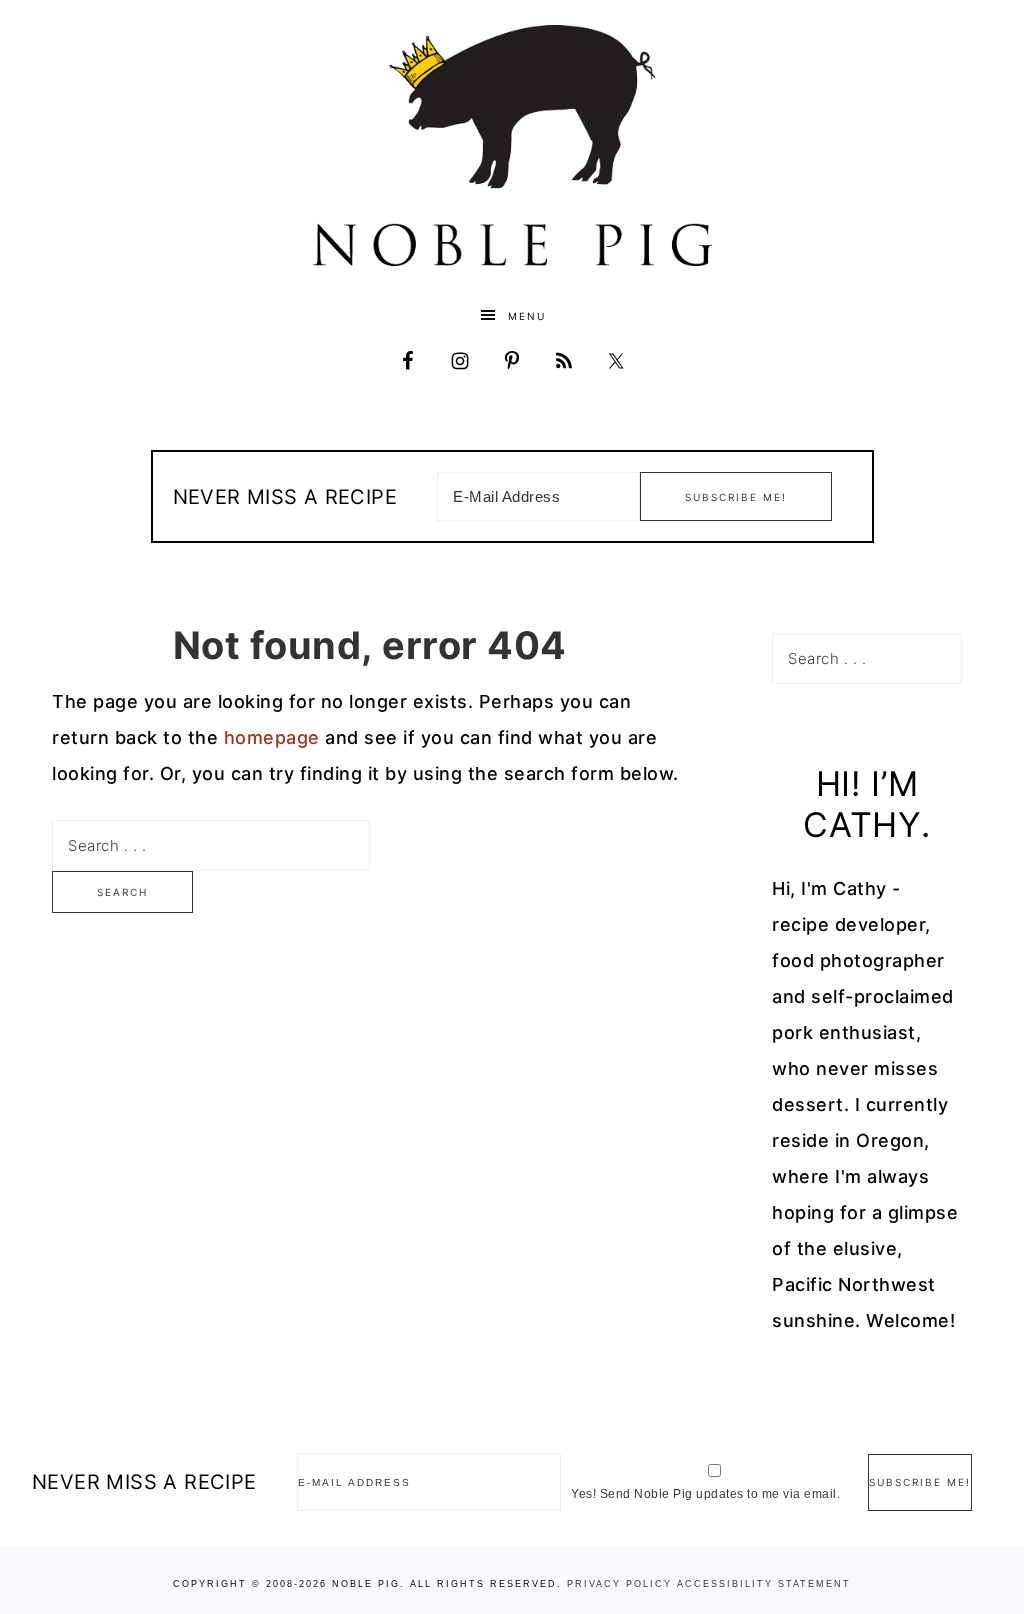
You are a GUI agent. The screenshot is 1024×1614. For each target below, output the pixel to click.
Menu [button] (527, 316)
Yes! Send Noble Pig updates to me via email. (705, 1494)
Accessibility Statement (764, 1584)
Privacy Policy (619, 1584)
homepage (272, 737)
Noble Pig (512, 145)
